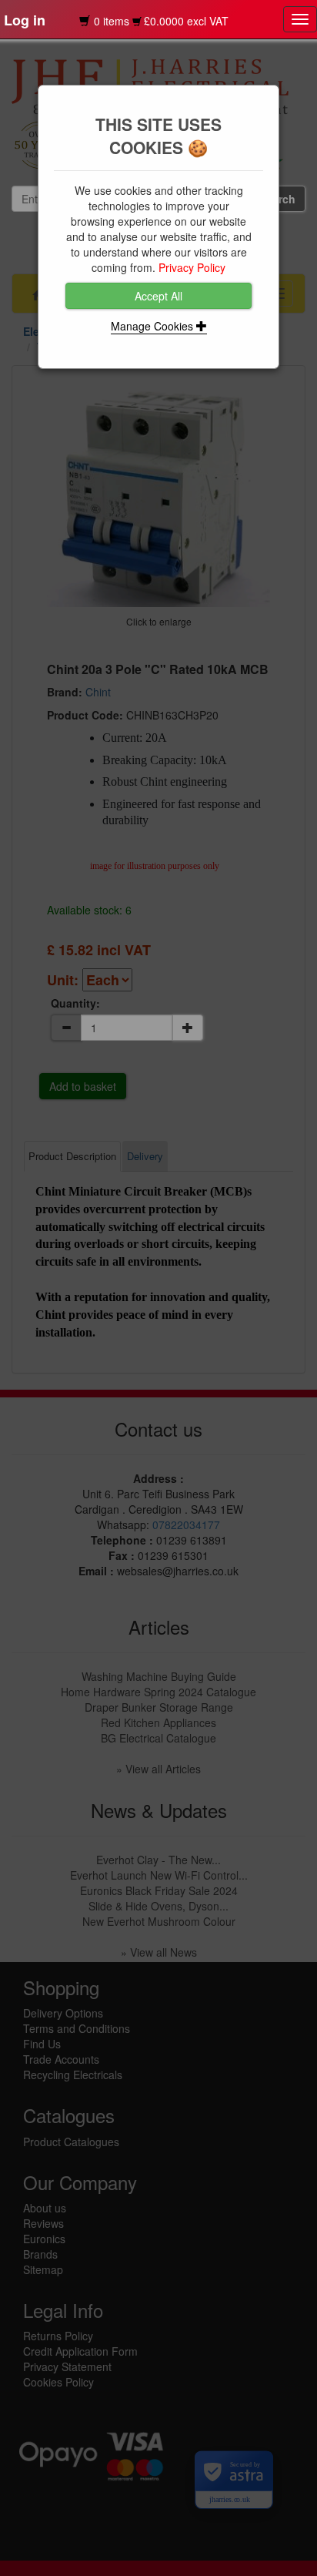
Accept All (158, 296)
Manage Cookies (153, 326)
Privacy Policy (192, 267)
